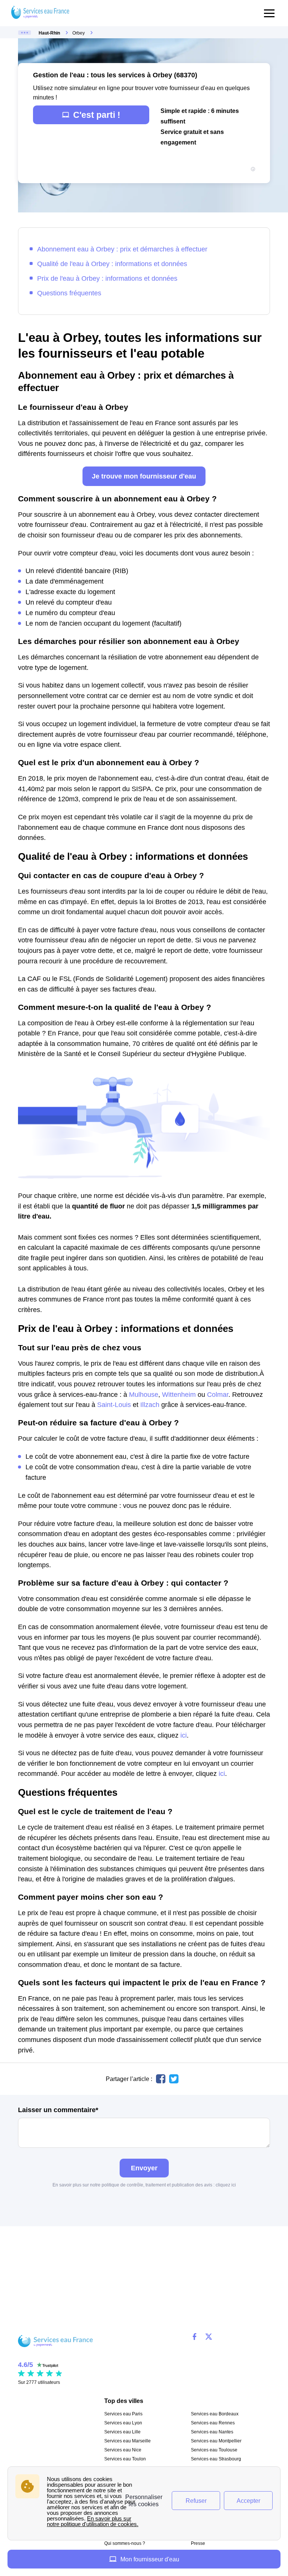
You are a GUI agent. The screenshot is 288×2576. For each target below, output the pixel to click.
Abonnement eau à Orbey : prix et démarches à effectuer (122, 249)
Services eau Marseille (127, 2441)
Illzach (150, 1405)
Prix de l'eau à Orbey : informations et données (107, 278)
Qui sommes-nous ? (125, 2543)
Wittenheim (179, 1394)
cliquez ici (226, 2185)
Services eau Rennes (213, 2423)
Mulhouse (144, 1394)
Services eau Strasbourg (216, 2459)
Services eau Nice (123, 2450)
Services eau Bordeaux (215, 2414)
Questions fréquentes (69, 293)
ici (184, 1735)
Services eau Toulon (125, 2459)
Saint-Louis (114, 1405)
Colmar (218, 1394)
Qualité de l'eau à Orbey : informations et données (112, 264)
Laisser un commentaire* (58, 2110)
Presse (198, 2543)
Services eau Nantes (212, 2432)
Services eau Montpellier (216, 2441)
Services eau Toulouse (214, 2450)
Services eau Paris (123, 2414)
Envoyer (144, 2168)
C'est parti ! (97, 115)
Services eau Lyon (123, 2423)
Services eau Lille (122, 2432)
